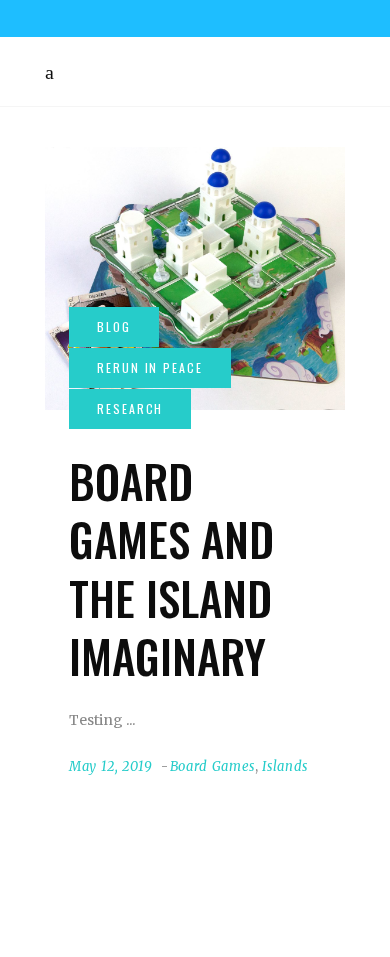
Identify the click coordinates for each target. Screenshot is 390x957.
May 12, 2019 (111, 766)
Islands (285, 766)
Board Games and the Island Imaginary (171, 568)
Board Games (212, 766)
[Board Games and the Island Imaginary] (195, 278)
